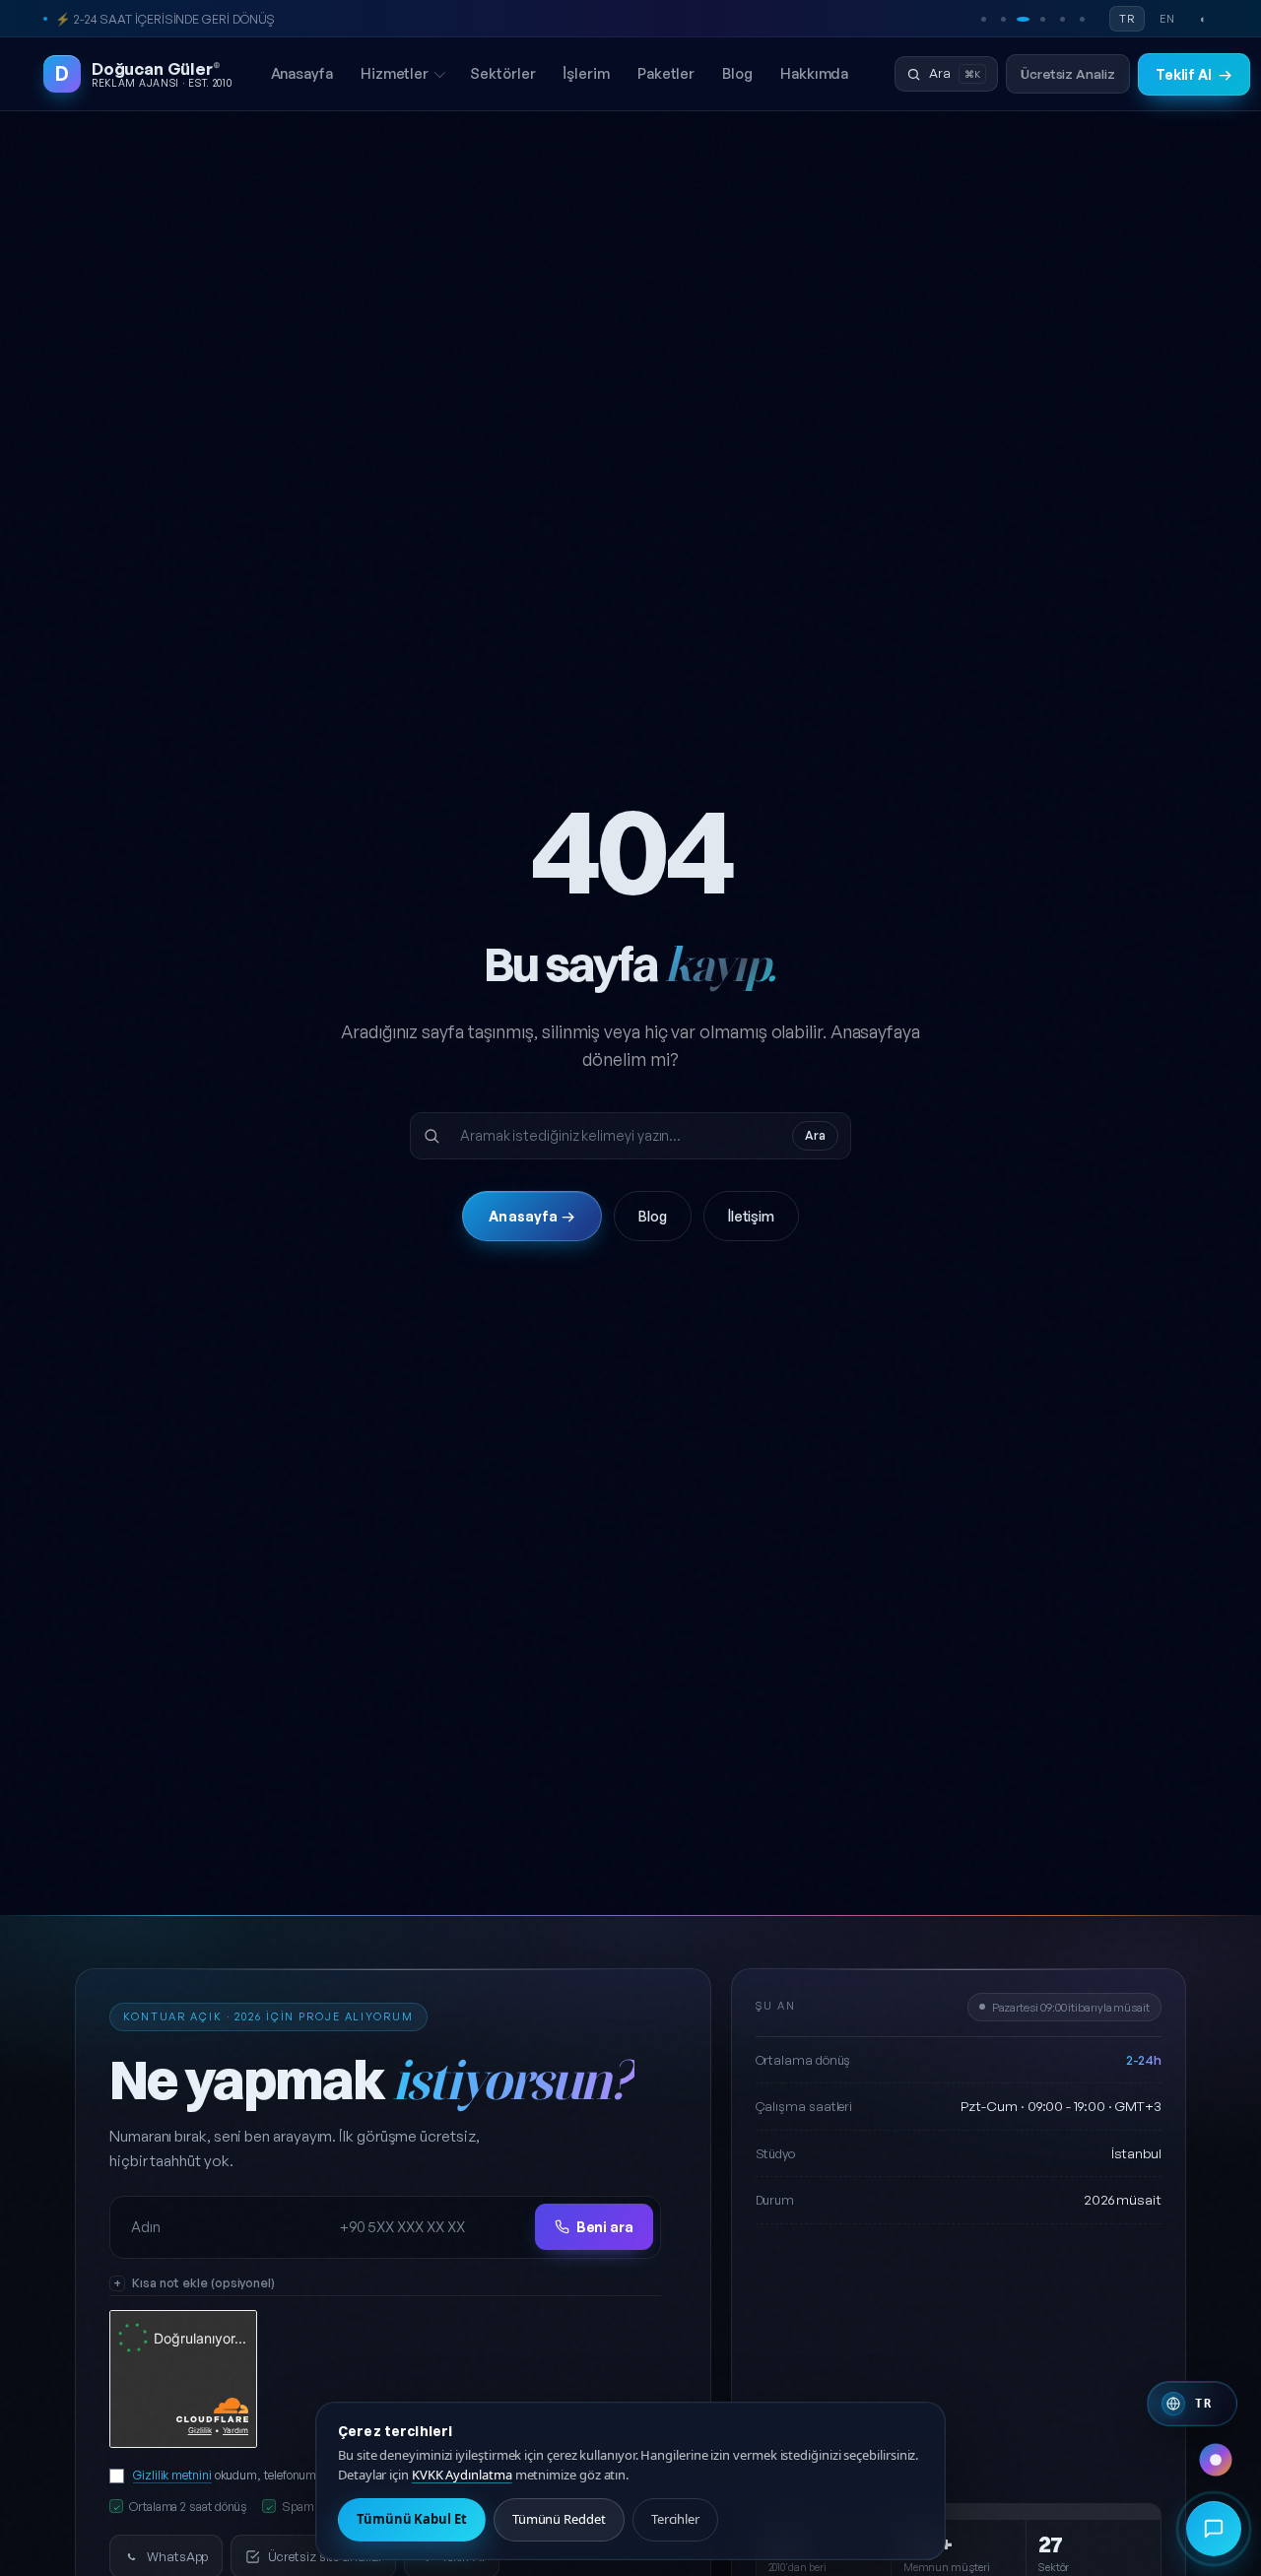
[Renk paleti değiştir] (1216, 2460)
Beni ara (605, 2227)
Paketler (666, 73)
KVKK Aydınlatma (462, 2475)
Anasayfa (302, 73)
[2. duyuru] (1003, 19)
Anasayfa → (531, 1216)
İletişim (751, 1216)
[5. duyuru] (1062, 19)
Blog (737, 73)
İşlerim (586, 73)
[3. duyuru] (1023, 19)
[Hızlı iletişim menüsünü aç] (1214, 2529)
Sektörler (502, 73)
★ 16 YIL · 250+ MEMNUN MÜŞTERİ (153, 19)
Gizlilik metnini (172, 2475)
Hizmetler (395, 73)
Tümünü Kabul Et (412, 2519)
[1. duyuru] (983, 19)
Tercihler (675, 2519)
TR (1127, 19)
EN (1167, 19)
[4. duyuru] (1042, 19)
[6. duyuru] (1082, 19)
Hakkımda (814, 73)
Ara (815, 1135)
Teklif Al (1194, 74)
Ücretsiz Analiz (1068, 73)
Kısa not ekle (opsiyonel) (203, 2282)
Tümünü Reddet (559, 2519)
